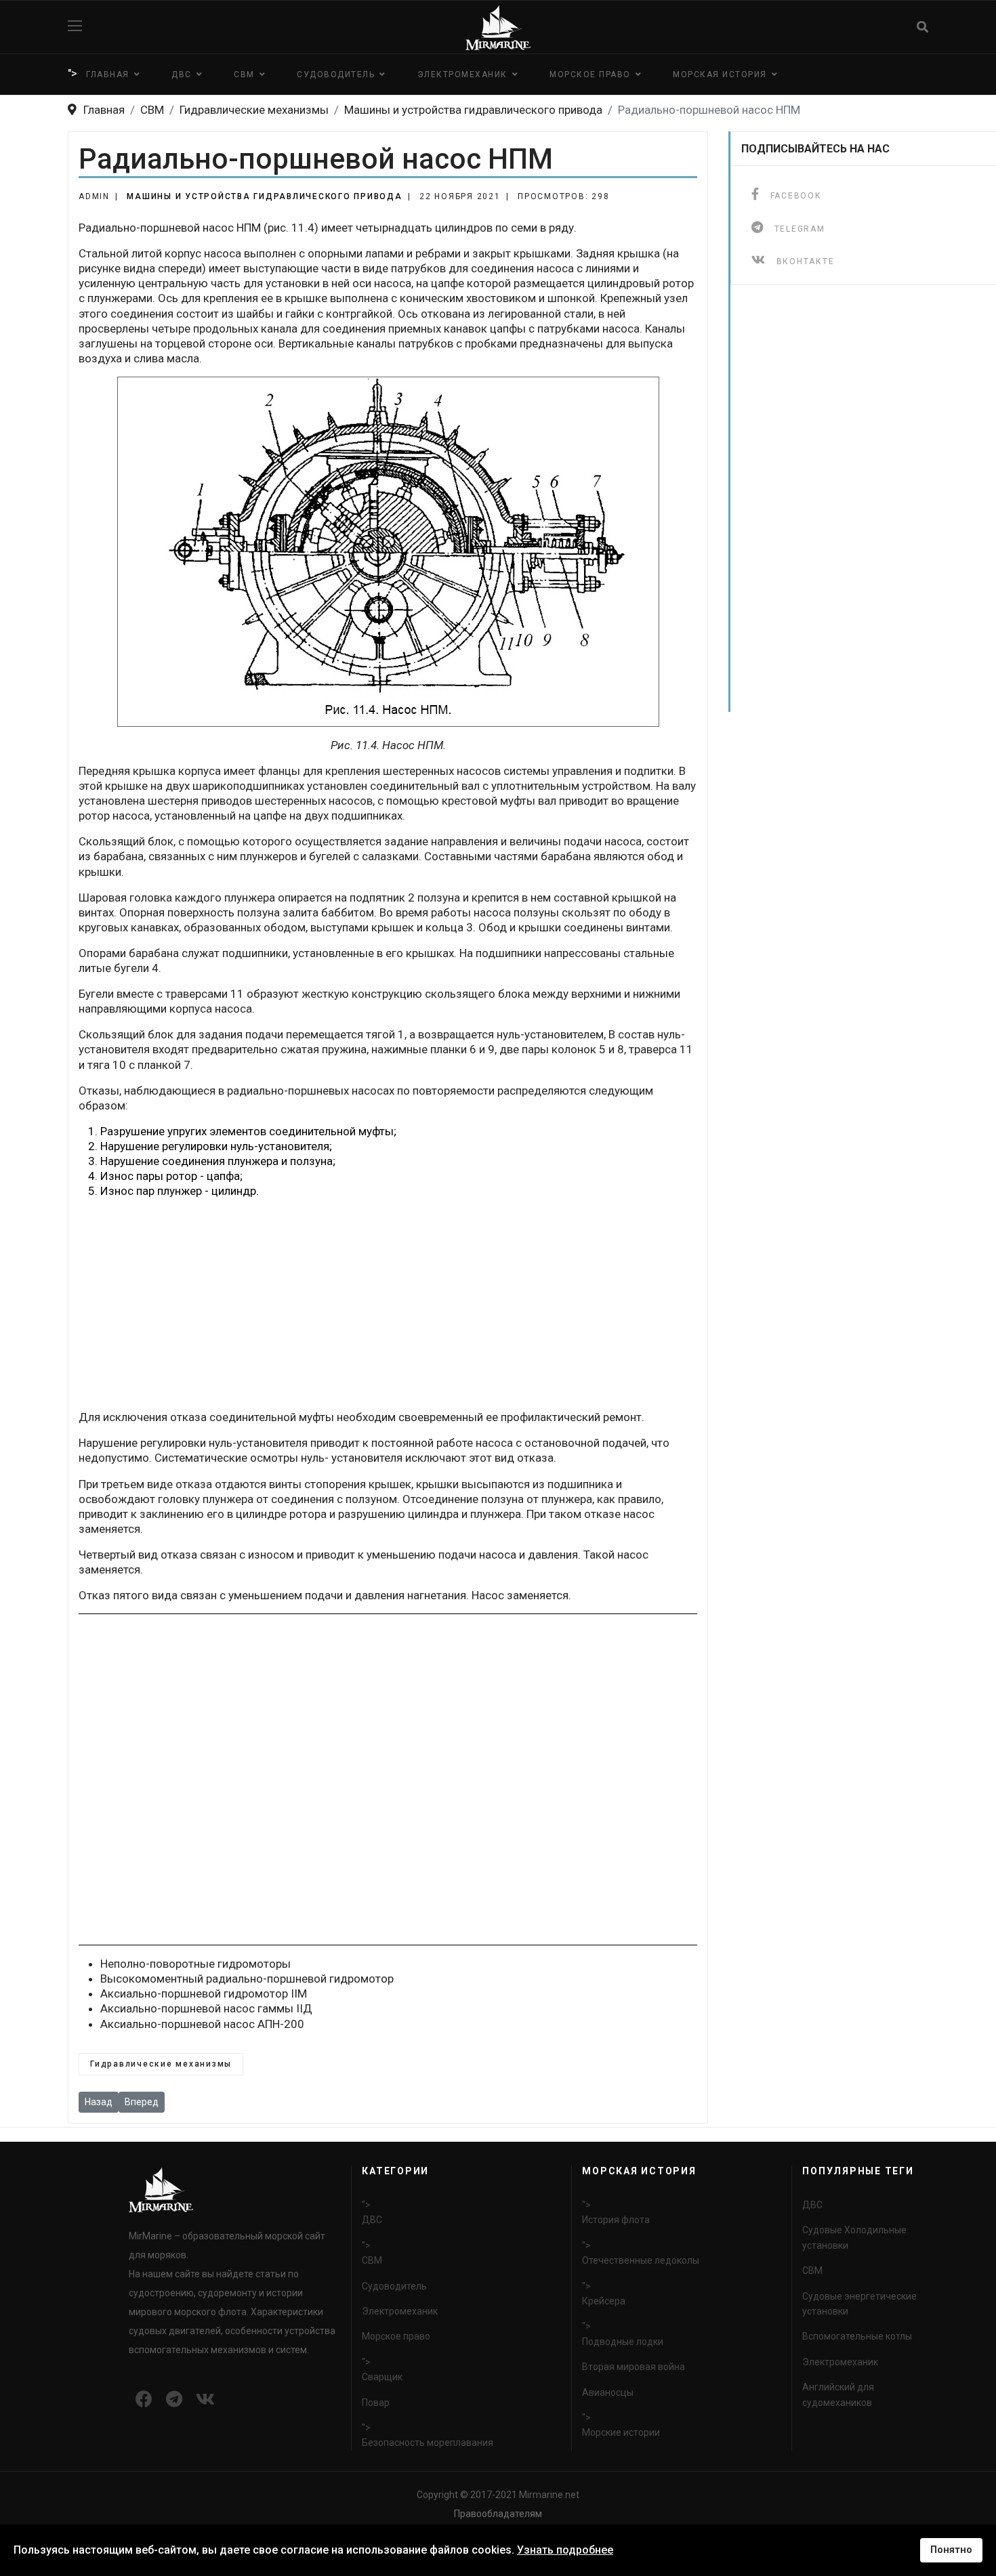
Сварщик (382, 2377)
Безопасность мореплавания (428, 2443)
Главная (108, 75)
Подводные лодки (623, 2342)
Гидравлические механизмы (161, 2064)
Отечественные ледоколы (641, 2260)
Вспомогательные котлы (857, 2336)
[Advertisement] (388, 1304)
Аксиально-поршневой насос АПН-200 (202, 2024)
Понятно (951, 2550)
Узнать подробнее (565, 2550)
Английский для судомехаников (838, 2394)
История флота (616, 2220)
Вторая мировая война (634, 2367)
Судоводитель (336, 75)
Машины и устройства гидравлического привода (264, 196)
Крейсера (604, 2301)
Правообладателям (498, 2514)
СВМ (244, 75)
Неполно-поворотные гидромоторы (195, 1964)
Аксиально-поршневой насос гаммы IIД (206, 2008)
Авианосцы (608, 2392)
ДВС (182, 75)
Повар (376, 2403)
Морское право (590, 75)
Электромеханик (462, 75)
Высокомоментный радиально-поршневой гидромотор (247, 1979)
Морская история (720, 75)
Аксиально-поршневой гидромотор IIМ (204, 1993)
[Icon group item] (144, 2400)
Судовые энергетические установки (859, 2304)
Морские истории (621, 2432)
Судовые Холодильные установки (854, 2237)
